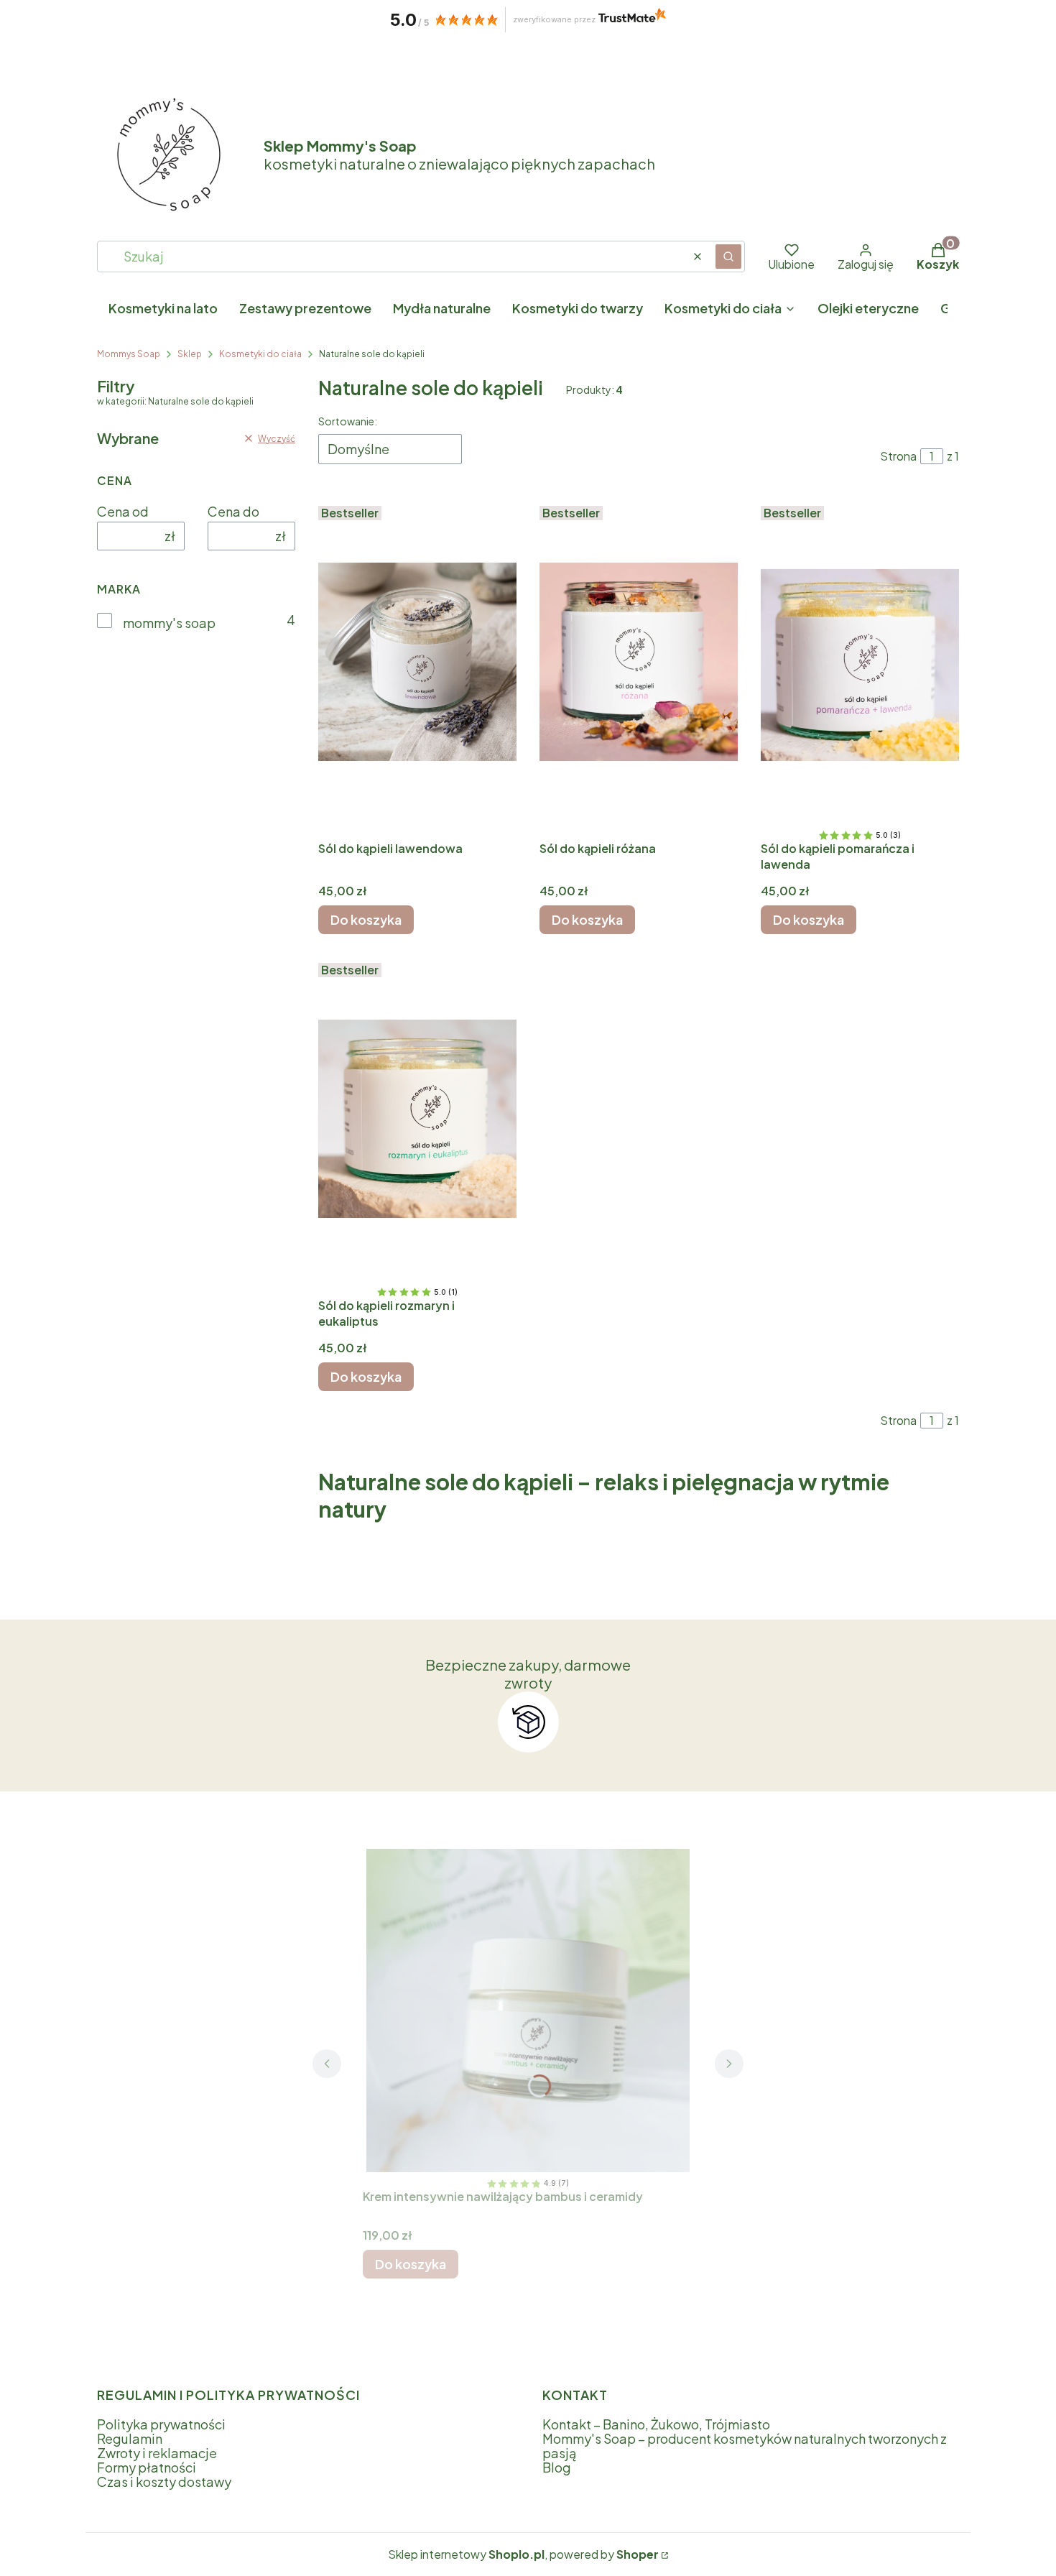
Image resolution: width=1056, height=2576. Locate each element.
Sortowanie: (348, 421)
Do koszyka (366, 919)
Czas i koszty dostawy (164, 2482)
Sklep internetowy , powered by (523, 2554)
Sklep (190, 354)
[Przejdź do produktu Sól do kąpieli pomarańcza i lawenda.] (860, 662)
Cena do (233, 512)
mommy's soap (169, 623)
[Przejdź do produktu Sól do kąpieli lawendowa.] (417, 662)
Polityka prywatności (161, 2424)
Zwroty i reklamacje (157, 2453)
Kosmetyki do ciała (260, 354)
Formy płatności (147, 2467)
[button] (728, 257)
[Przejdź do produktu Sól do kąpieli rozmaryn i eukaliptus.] (417, 1119)
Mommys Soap (129, 354)
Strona (898, 456)
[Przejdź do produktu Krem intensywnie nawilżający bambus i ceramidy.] (528, 2011)
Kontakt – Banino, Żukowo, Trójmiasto (656, 2424)
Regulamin (130, 2438)
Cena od (123, 512)
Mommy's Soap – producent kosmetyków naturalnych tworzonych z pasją (745, 2446)
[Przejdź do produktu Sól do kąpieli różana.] (639, 662)
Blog (557, 2467)
